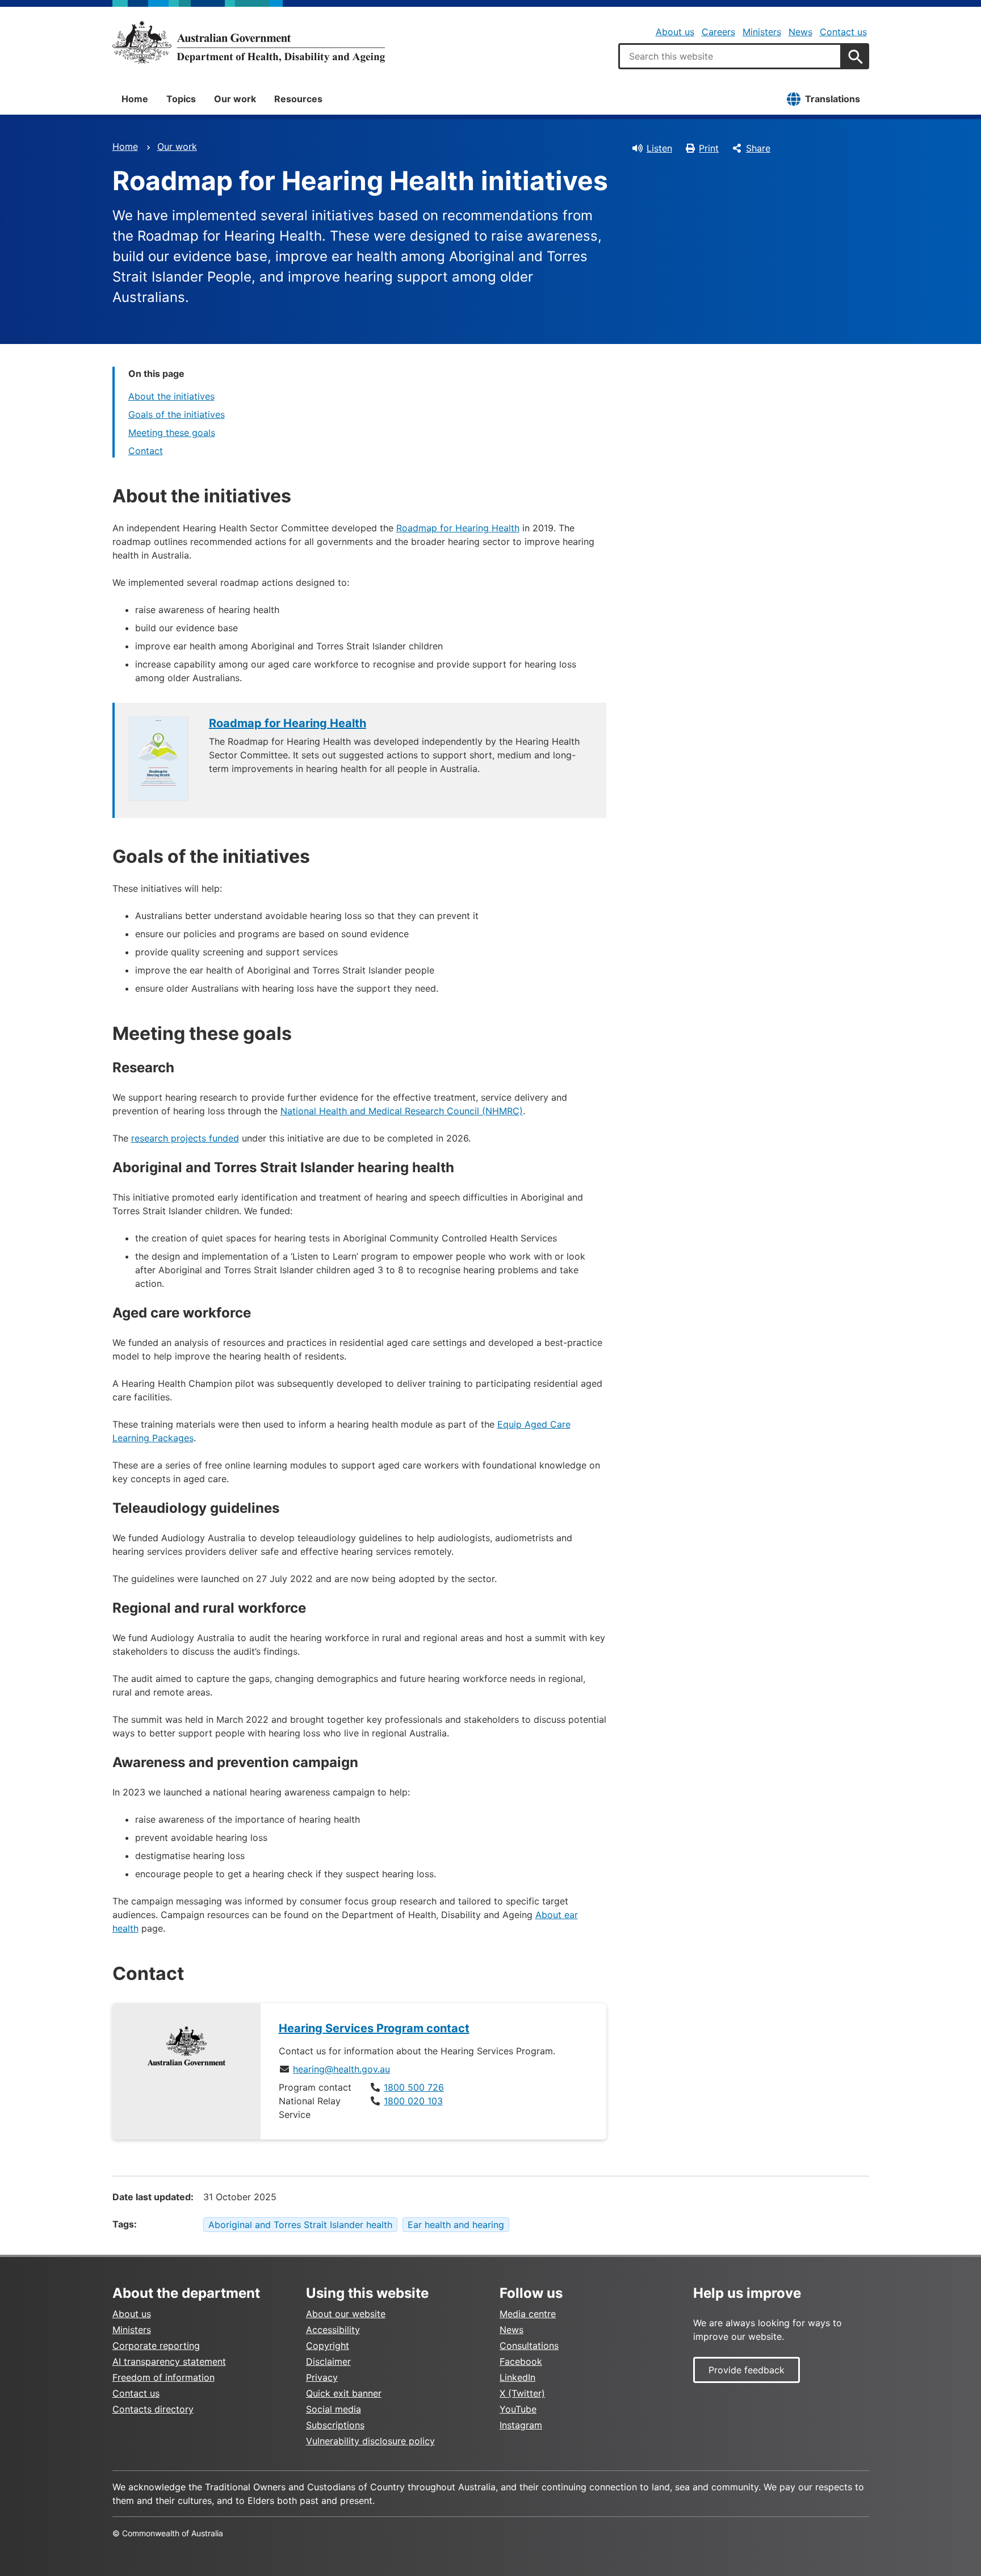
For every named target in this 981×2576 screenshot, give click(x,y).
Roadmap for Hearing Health (458, 528)
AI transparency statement (169, 2361)
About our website (346, 2314)
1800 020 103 (413, 2101)
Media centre (528, 2314)
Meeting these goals (172, 433)
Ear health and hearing (456, 2225)
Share (758, 148)
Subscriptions (335, 2425)
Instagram (521, 2425)
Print (709, 148)
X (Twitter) (522, 2393)
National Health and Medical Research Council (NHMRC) (402, 1111)
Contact (146, 451)
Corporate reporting (156, 2346)
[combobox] (730, 56)
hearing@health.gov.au (341, 2069)
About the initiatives (171, 396)
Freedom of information (163, 2377)
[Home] (249, 42)
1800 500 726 (414, 2087)
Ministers (762, 32)
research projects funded (185, 1138)
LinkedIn (517, 2377)
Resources (298, 99)
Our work (235, 99)
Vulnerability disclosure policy (370, 2441)
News (800, 32)
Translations (833, 99)
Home (135, 99)
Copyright (328, 2346)
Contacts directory (153, 2409)
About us (675, 32)
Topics (181, 99)
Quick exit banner (344, 2393)
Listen (659, 148)
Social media (334, 2409)
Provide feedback (747, 2370)
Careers (718, 32)
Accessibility (333, 2330)
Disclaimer (328, 2361)
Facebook (521, 2361)
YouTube (518, 2409)
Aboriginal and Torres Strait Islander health (300, 2225)
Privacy (322, 2377)
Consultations (529, 2346)
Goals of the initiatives (177, 414)
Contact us (843, 32)
